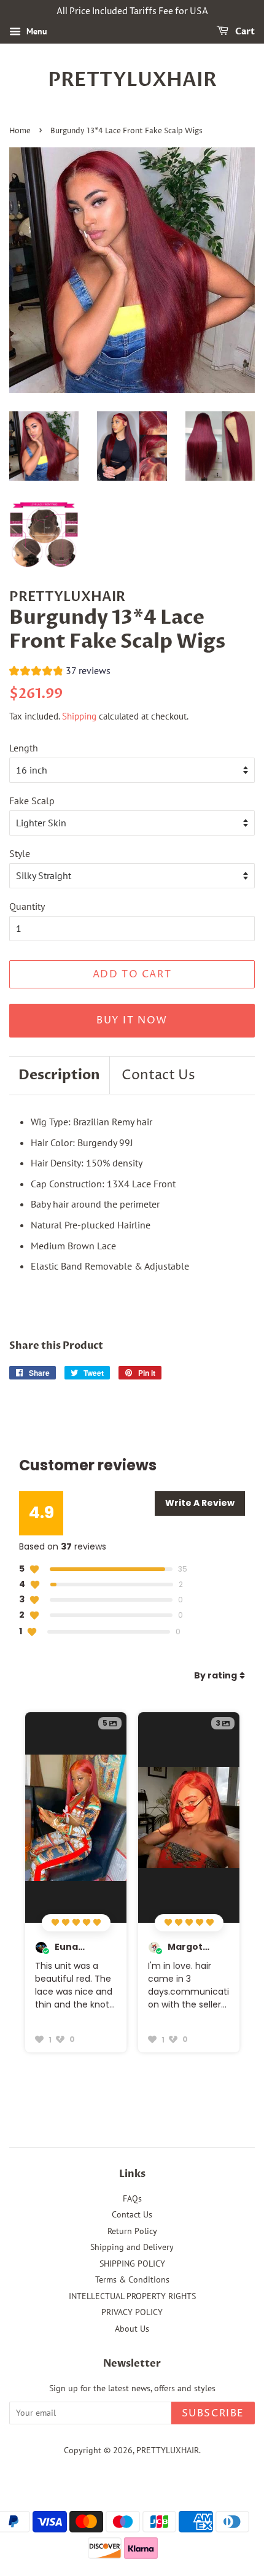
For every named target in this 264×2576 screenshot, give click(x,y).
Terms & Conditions (132, 2279)
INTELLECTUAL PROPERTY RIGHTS (132, 2296)
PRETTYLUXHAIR (132, 80)
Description (59, 1075)
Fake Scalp (32, 801)
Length (24, 748)
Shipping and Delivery (132, 2247)
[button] (60, 672)
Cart (244, 32)
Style (20, 853)
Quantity (27, 906)
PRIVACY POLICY (132, 2312)
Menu (36, 31)
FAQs (132, 2198)
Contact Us (158, 1076)
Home (20, 131)
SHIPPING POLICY (132, 2264)
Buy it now (132, 1020)
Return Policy (132, 2231)
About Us (132, 2329)
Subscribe (213, 2413)
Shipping (79, 716)
